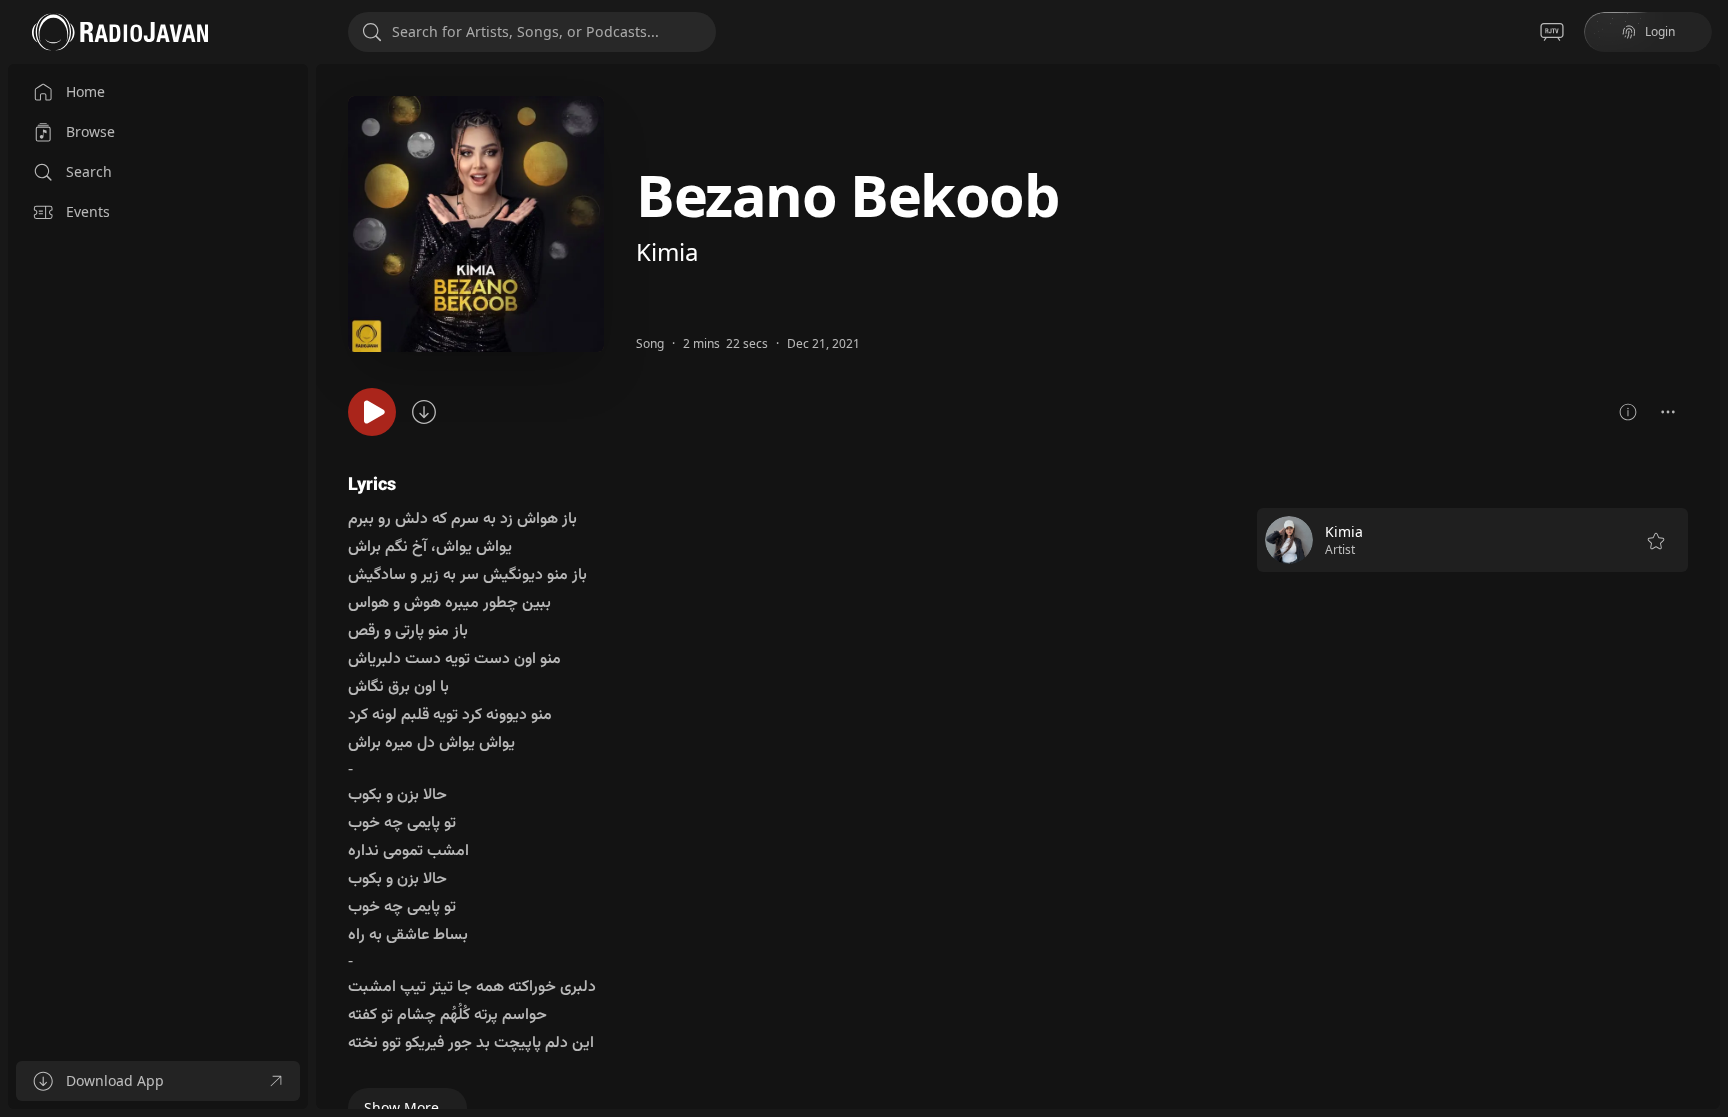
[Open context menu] (1668, 412)
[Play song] (372, 412)
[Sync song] (424, 412)
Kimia (667, 251)
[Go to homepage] (120, 32)
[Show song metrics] (1628, 412)
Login (1660, 31)
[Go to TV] (1552, 32)
